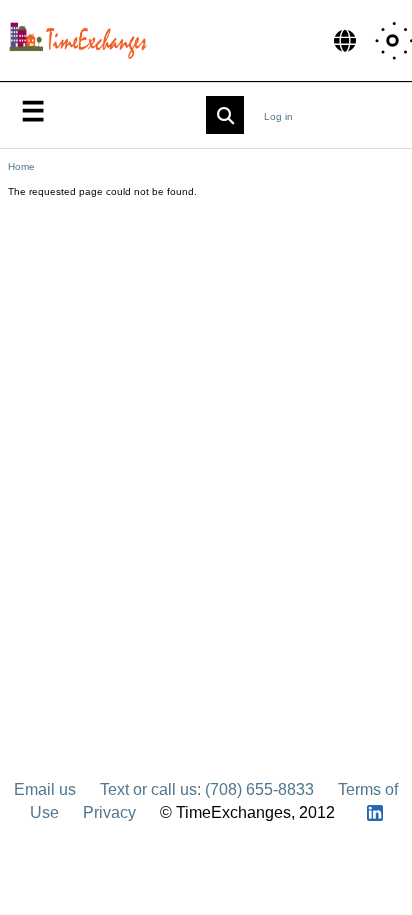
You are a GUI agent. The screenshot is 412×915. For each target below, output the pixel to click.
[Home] (83, 40)
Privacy (109, 812)
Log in (278, 116)
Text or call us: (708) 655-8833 (207, 789)
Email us (45, 789)
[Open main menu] (33, 110)
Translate (345, 40)
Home (21, 166)
